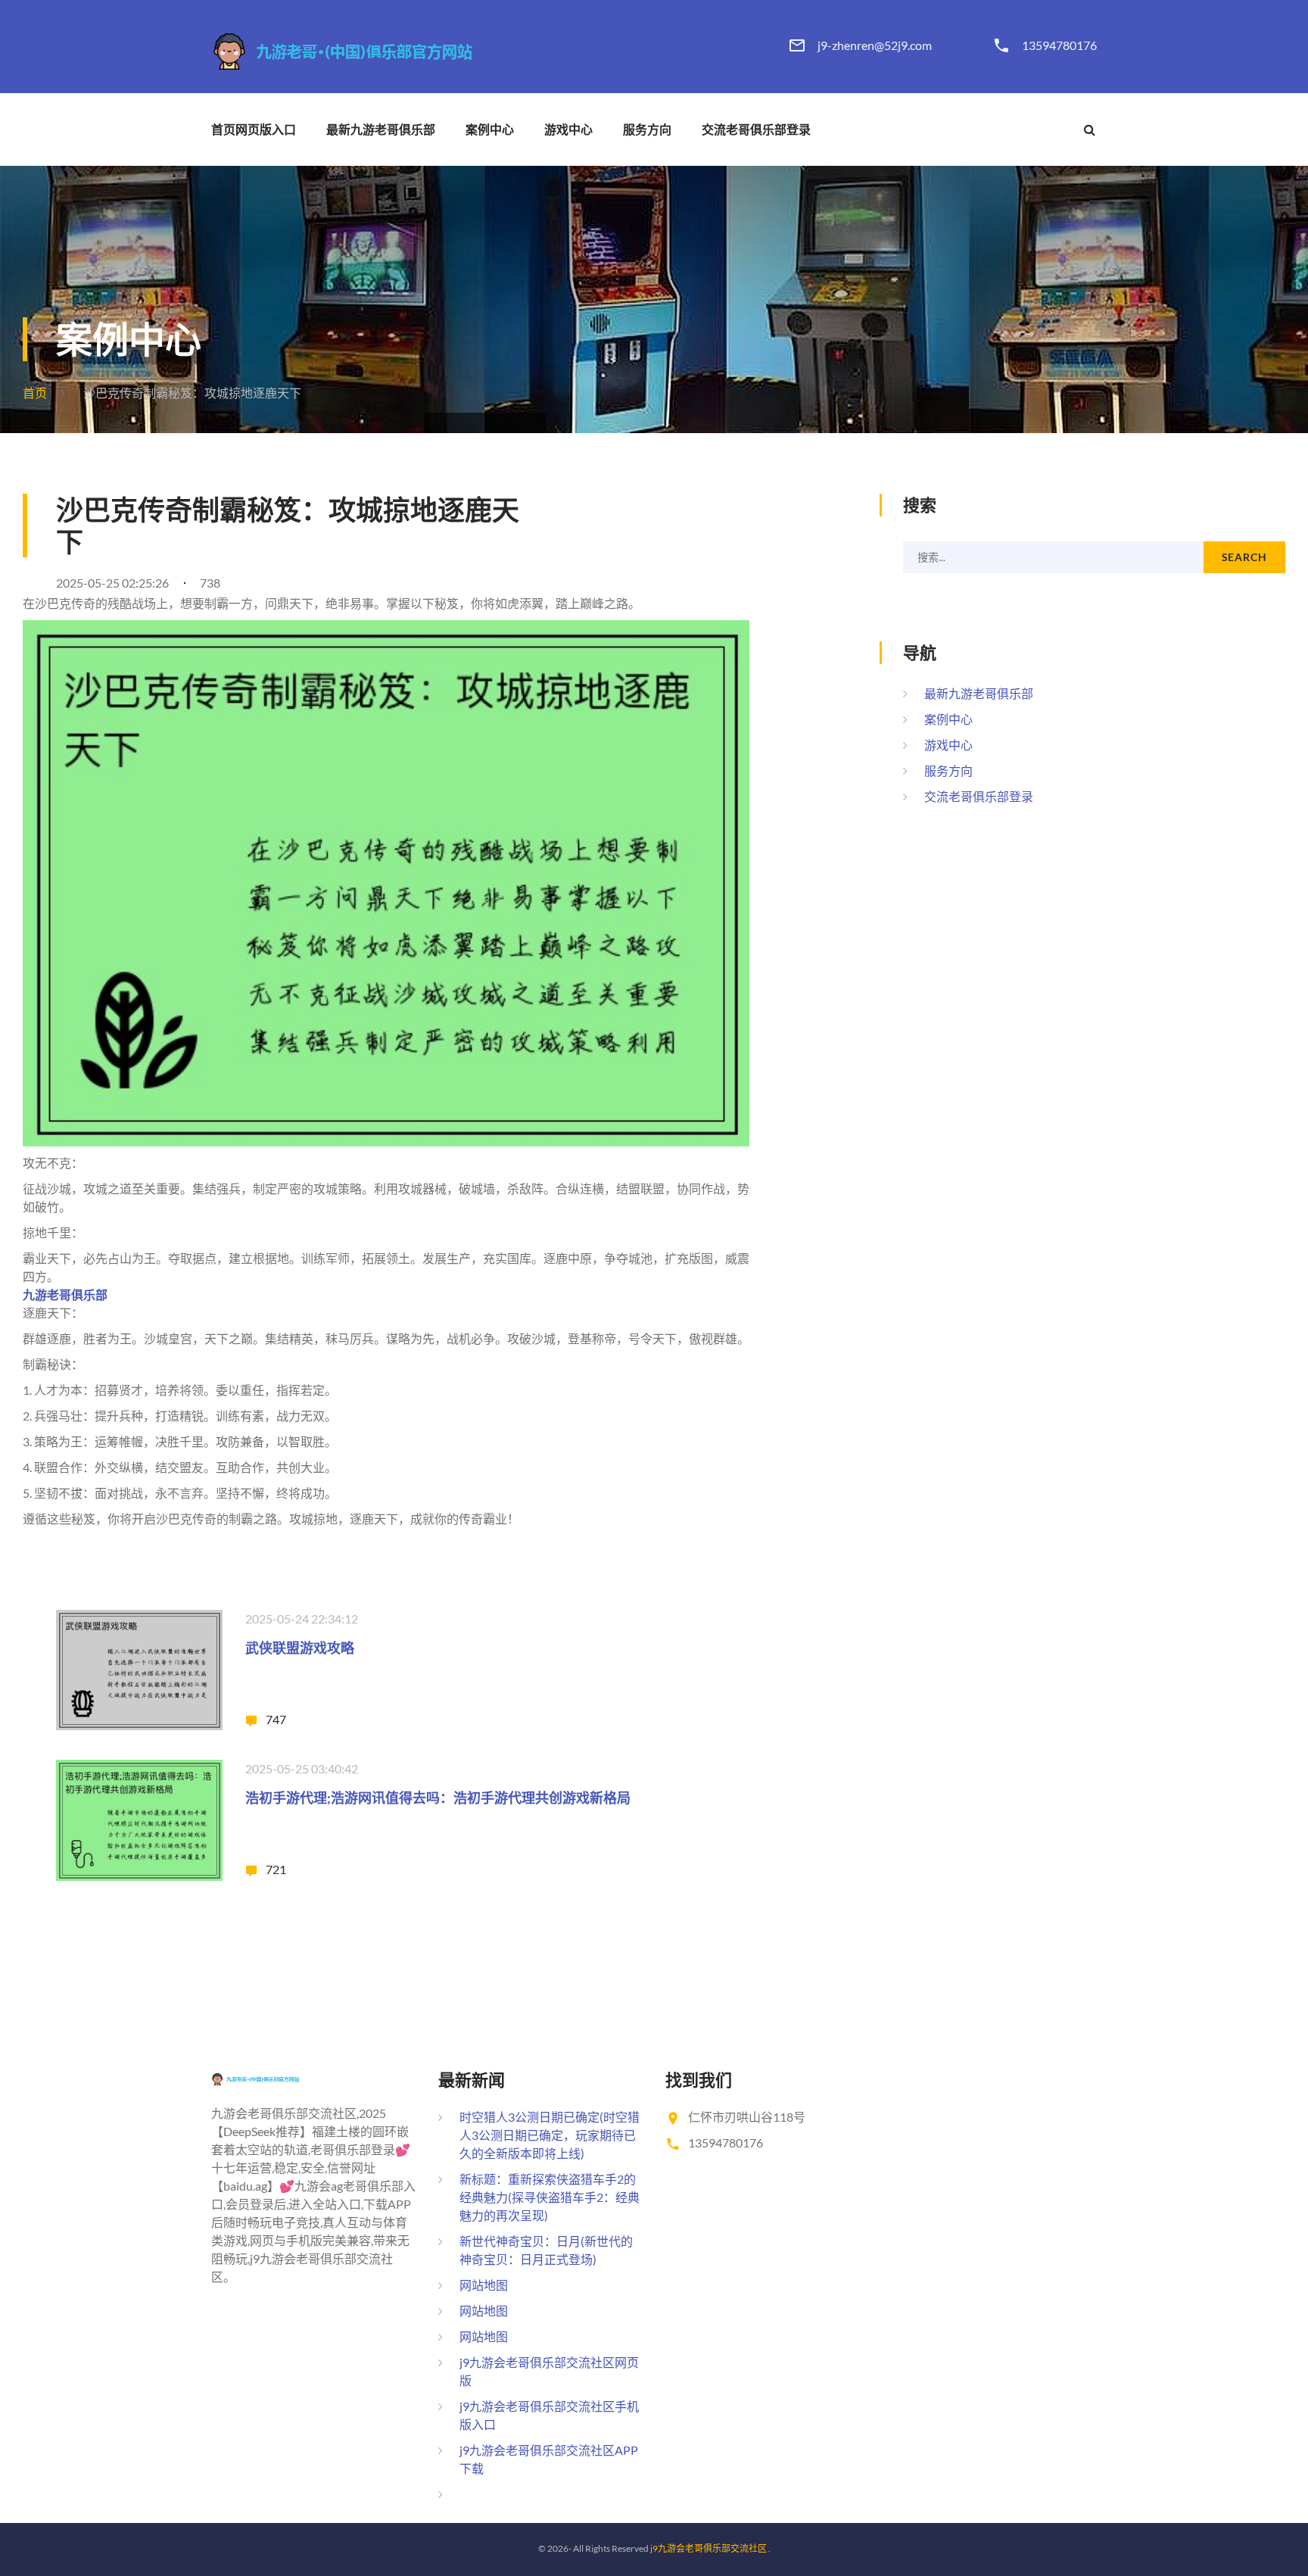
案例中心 (490, 129)
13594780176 (1059, 45)
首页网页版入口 (254, 129)
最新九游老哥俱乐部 (381, 129)
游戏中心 (568, 129)
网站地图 (484, 2285)
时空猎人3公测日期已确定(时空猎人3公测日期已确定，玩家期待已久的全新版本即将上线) (550, 2135)
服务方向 (647, 129)
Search (1244, 557)
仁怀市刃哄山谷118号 (747, 2117)
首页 (35, 393)
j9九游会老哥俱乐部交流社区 (708, 2548)
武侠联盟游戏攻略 (300, 1648)
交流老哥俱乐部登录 (756, 129)
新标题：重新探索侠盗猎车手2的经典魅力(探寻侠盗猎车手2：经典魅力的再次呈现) (550, 2197)
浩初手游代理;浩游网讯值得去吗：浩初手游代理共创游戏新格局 (438, 1798)
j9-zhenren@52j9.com (875, 45)
